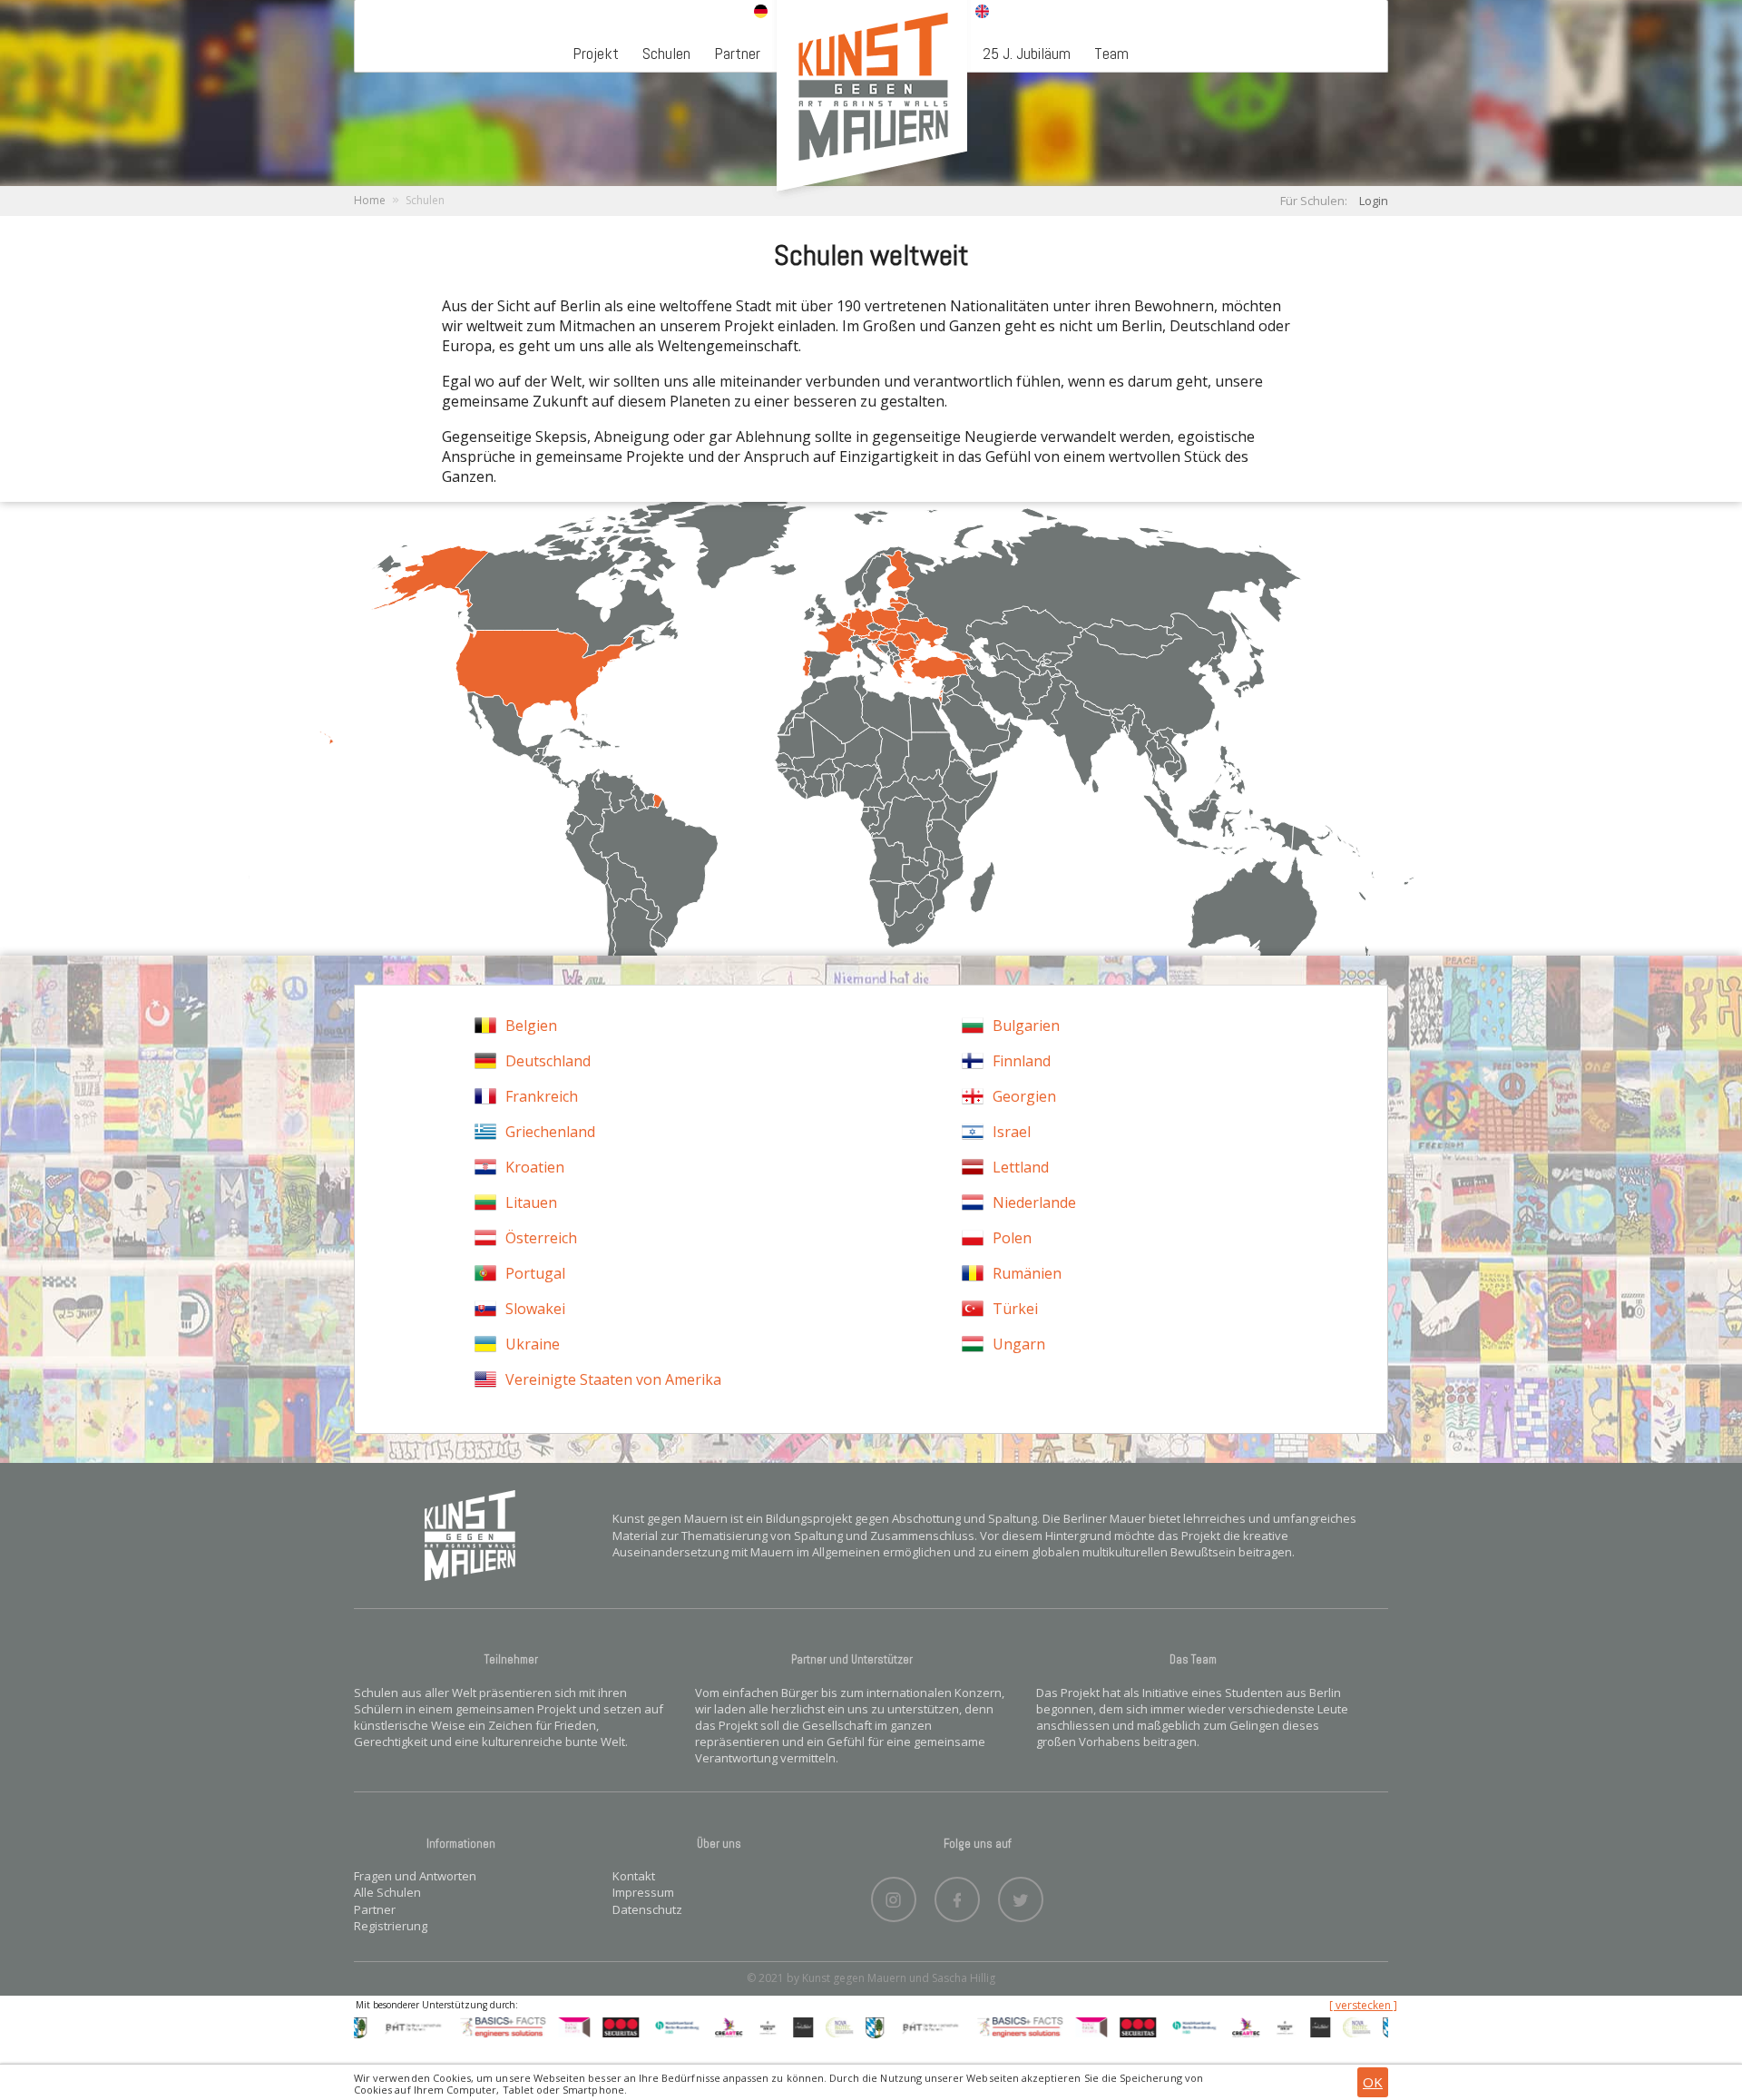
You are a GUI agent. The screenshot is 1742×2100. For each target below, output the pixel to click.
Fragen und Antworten (415, 1876)
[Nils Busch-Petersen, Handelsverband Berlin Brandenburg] (638, 2026)
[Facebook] (957, 1895)
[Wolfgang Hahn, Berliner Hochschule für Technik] (374, 2026)
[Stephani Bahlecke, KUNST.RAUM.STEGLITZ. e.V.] (534, 2026)
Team (1111, 53)
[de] (761, 13)
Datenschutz (647, 1909)
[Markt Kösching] (835, 2026)
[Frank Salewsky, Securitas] (582, 2026)
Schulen (666, 53)
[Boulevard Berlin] (729, 2026)
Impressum (643, 1892)
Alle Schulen (387, 1892)
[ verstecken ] (1363, 2006)
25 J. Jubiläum (1027, 53)
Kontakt (634, 1876)
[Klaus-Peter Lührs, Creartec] (690, 2026)
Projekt (596, 53)
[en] (982, 13)
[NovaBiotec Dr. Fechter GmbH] (800, 2026)
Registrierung (391, 1926)
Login (1374, 201)
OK (1373, 2082)
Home (370, 200)
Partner (737, 53)
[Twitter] (1021, 1895)
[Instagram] (894, 1895)
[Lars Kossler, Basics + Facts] (463, 2026)
